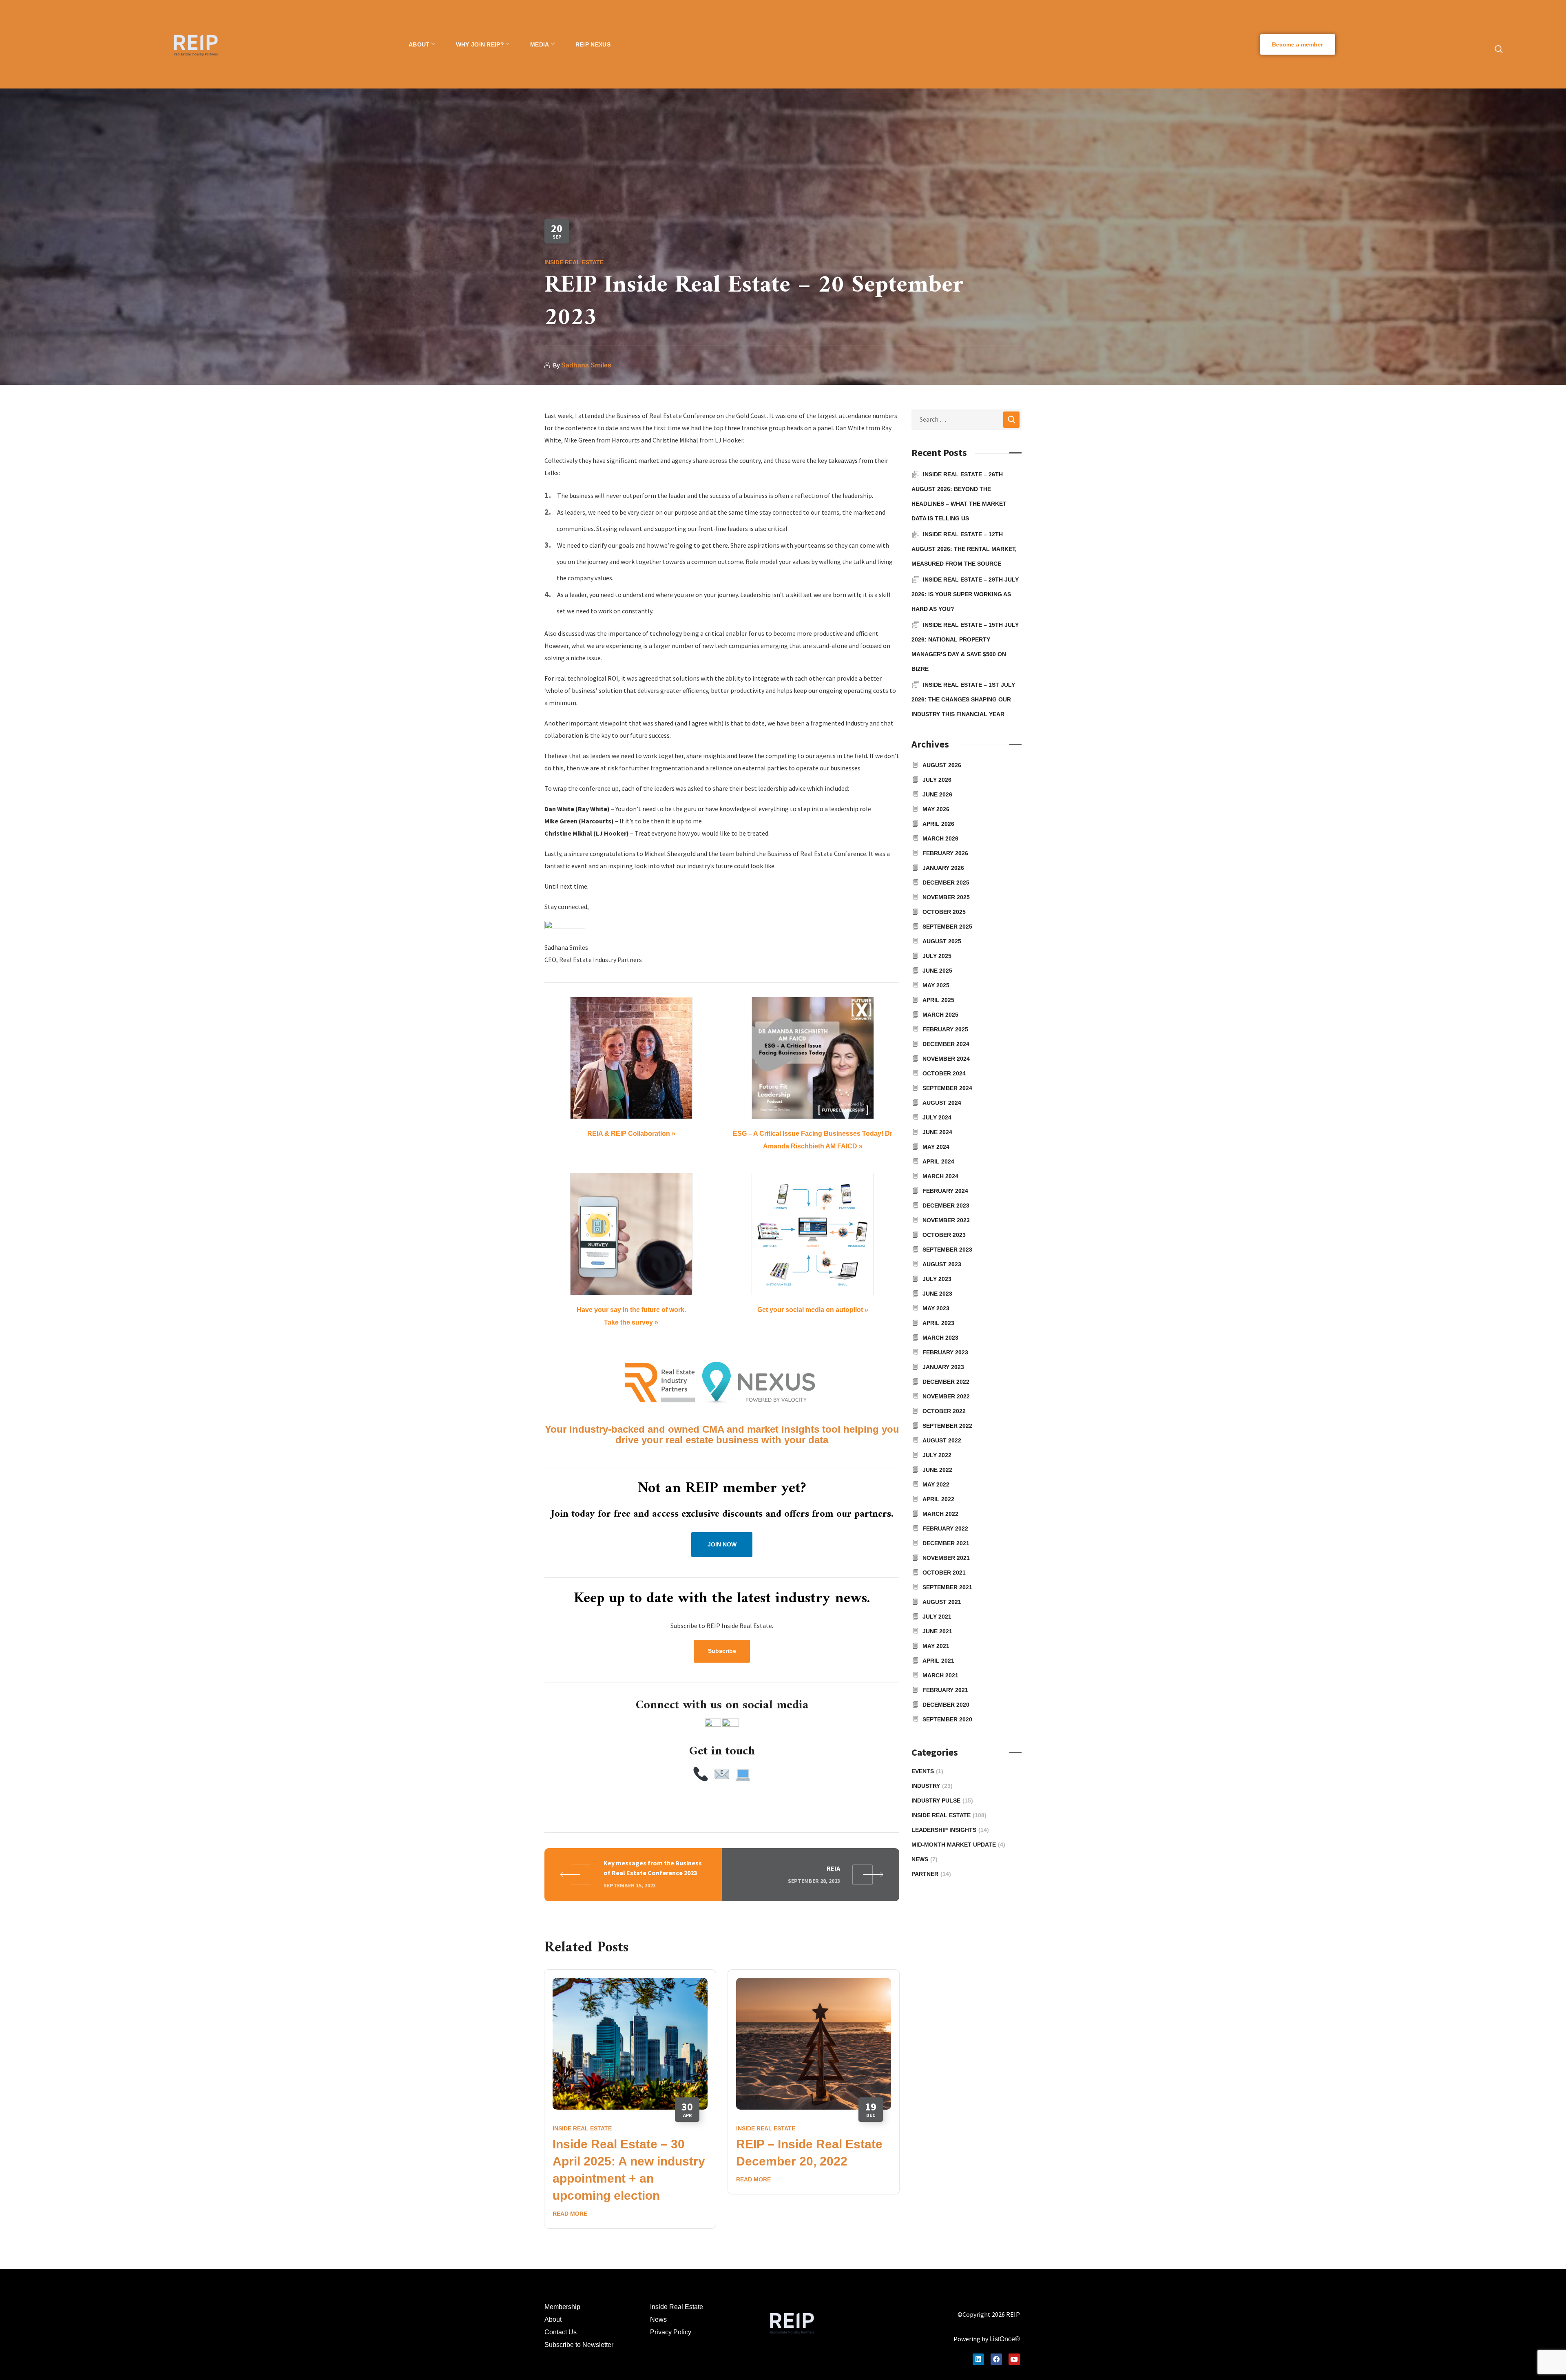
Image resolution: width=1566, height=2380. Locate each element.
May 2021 (936, 1646)
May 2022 (936, 1484)
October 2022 (944, 1411)
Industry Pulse (942, 1800)
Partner (931, 1874)
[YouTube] (1014, 2359)
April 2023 (938, 1323)
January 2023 (943, 1367)
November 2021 (946, 1558)
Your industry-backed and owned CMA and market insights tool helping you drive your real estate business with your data (722, 1434)
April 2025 (938, 1000)
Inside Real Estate (574, 262)
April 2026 (938, 824)
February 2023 (945, 1352)
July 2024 (937, 1117)
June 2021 (937, 1631)
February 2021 (945, 1690)
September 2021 (947, 1587)
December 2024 (946, 1044)
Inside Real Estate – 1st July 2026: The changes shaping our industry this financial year (963, 699)
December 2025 (946, 883)
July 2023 (937, 1279)
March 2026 (940, 838)
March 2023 (940, 1338)
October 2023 (944, 1235)
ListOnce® (1005, 2339)
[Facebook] (996, 2359)
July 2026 (937, 780)
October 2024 (944, 1073)
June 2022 (937, 1470)
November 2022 (946, 1396)
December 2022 (946, 1382)
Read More (570, 2214)
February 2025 (945, 1029)
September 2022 (947, 1426)
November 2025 (946, 897)
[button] (1298, 44)
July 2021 (937, 1617)
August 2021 (942, 1602)
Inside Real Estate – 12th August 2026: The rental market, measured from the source (964, 549)
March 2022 (940, 1514)
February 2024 (945, 1191)
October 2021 (944, 1573)
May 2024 (936, 1147)
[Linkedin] (978, 2359)
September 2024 (947, 1088)
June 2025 (937, 971)
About (553, 2319)
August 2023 (942, 1264)
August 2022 (942, 1440)
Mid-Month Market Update (958, 1845)
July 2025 (937, 956)
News (925, 1859)
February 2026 (945, 853)
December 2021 (946, 1543)
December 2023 (946, 1205)
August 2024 (942, 1103)
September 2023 (947, 1250)
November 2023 (946, 1220)
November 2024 (946, 1059)
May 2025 (936, 985)
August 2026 (942, 765)
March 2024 (940, 1176)
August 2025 (942, 941)
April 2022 (938, 1499)
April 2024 (938, 1161)
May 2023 (936, 1308)
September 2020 (947, 1719)
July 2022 (937, 1455)
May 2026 (936, 809)
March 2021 (940, 1675)
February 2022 (945, 1528)
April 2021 (938, 1661)
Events (927, 1771)
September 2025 (947, 927)
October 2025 (944, 912)
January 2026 (943, 868)
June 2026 (937, 794)
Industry (932, 1786)
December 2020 (946, 1705)
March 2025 (940, 1015)
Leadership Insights (950, 1830)
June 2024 (937, 1132)
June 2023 (937, 1294)
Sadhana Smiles (586, 365)
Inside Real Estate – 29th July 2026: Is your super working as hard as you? (965, 594)
